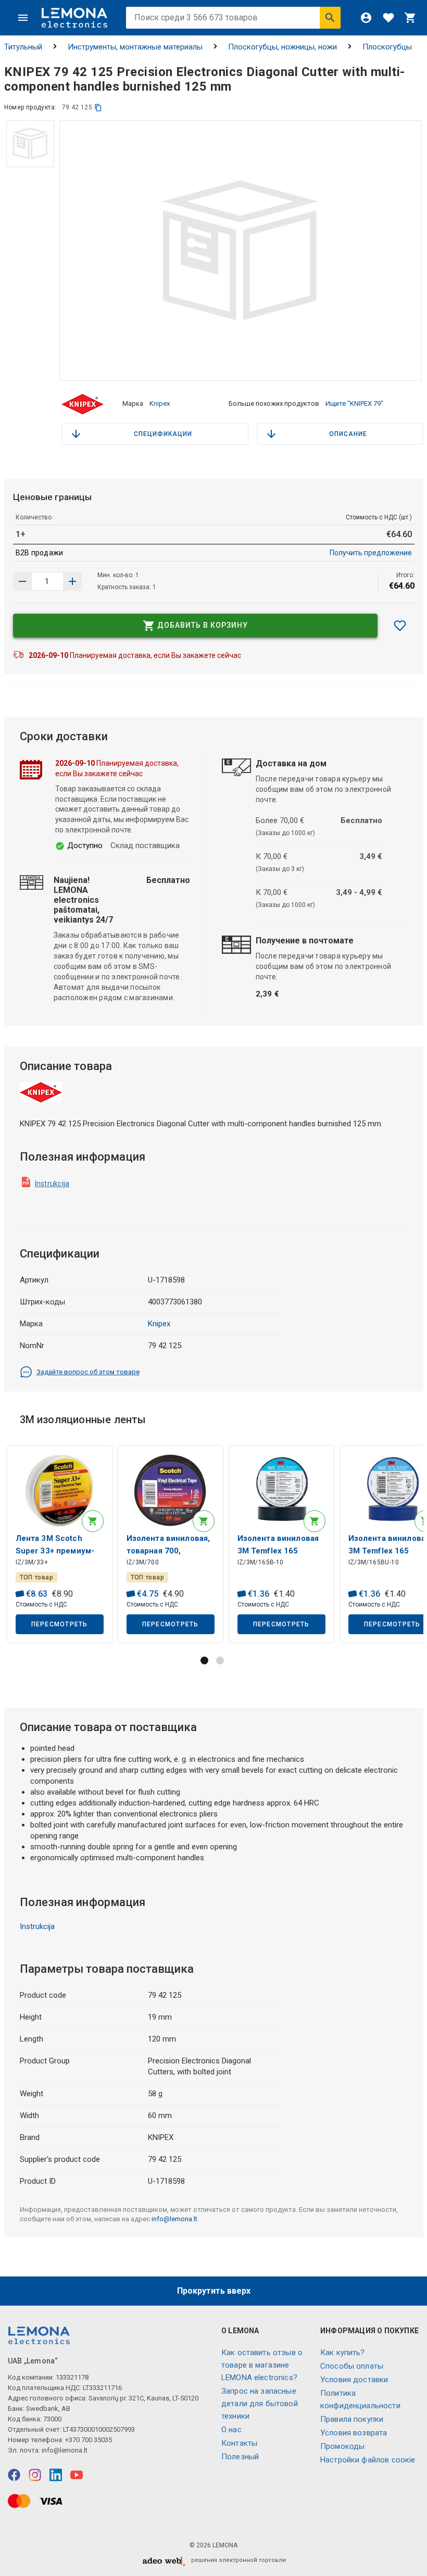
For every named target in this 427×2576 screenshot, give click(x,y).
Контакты (239, 2443)
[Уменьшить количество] (72, 581)
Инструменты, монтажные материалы (135, 47)
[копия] (98, 108)
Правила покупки (352, 2419)
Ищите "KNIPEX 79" (354, 403)
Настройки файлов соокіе (368, 2460)
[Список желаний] (388, 18)
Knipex (160, 403)
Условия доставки (354, 2380)
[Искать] (330, 18)
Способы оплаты (352, 2366)
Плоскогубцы (387, 47)
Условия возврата (354, 2433)
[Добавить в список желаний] (400, 626)
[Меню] (23, 18)
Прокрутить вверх (214, 2291)
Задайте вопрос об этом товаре (88, 1372)
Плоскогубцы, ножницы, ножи (282, 47)
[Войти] (366, 18)
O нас (231, 2430)
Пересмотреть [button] (60, 1624)
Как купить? (343, 2353)
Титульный (23, 47)
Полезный (240, 2457)
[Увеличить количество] (22, 581)
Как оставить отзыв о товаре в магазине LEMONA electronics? (262, 2365)
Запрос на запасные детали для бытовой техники (260, 2404)
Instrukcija (52, 1184)
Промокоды (342, 2446)
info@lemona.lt (174, 2219)
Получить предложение (371, 553)
